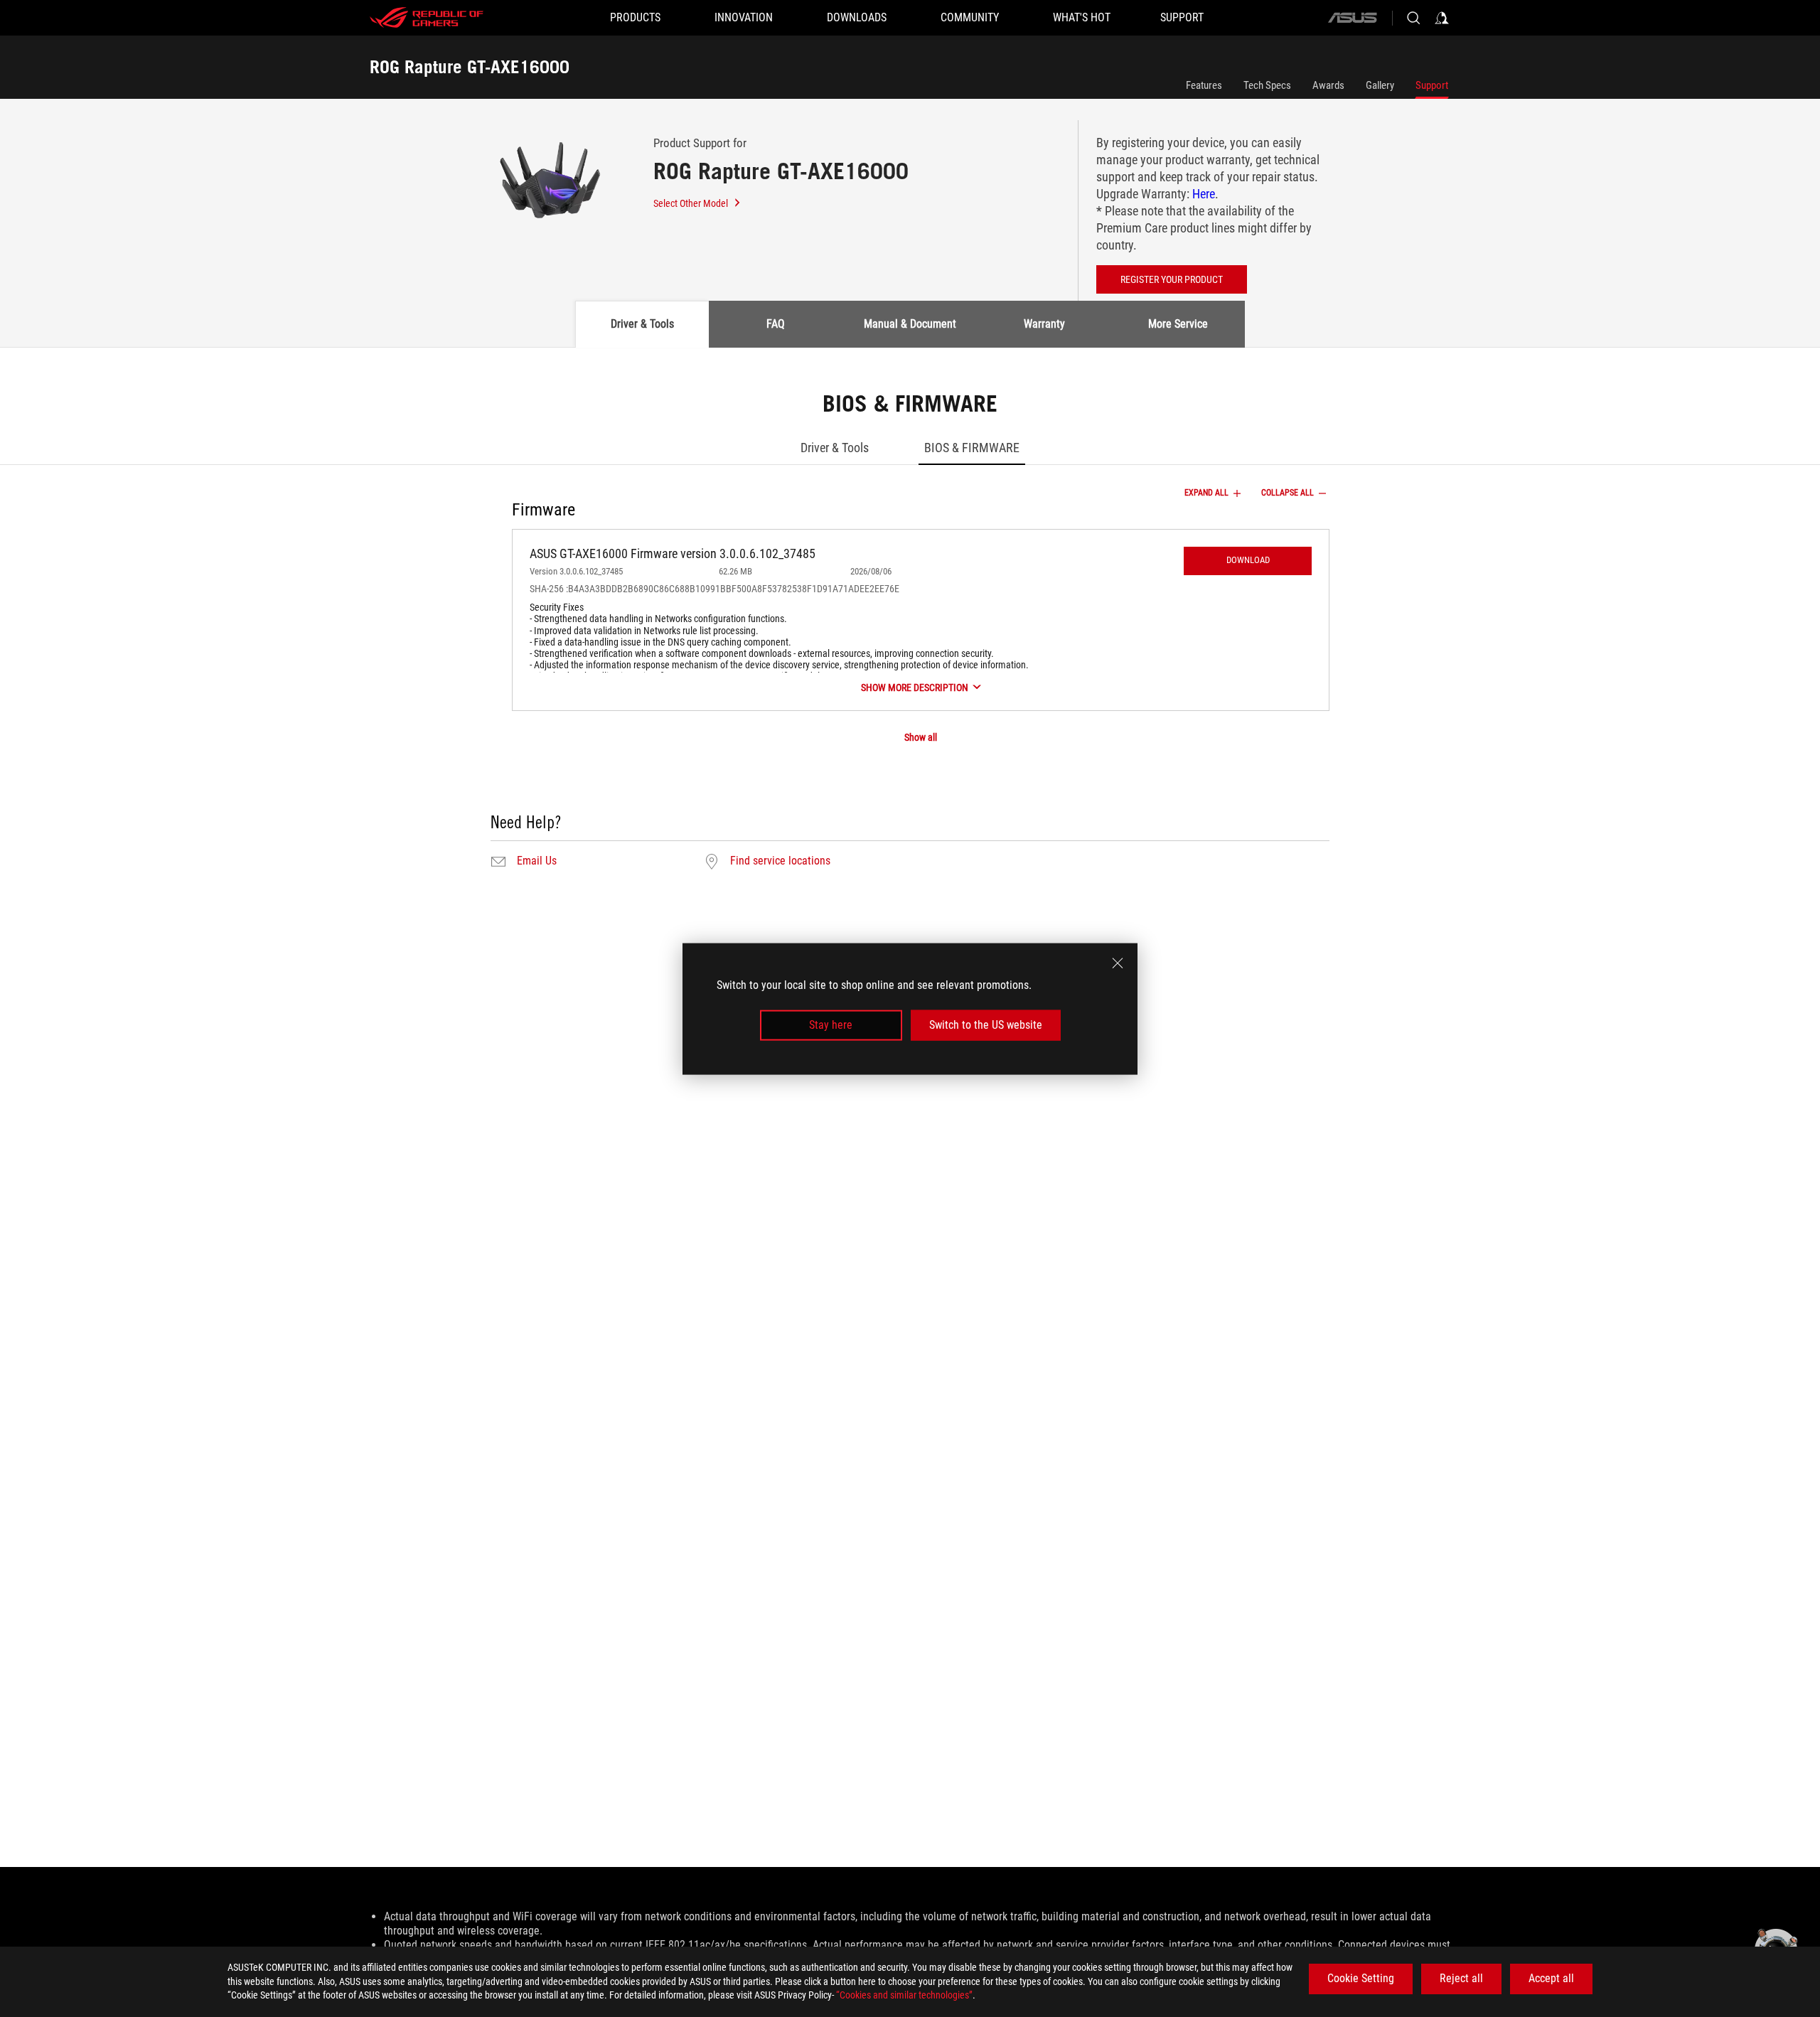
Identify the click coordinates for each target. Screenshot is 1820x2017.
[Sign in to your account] (1442, 18)
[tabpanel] (910, 632)
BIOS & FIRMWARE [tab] (972, 448)
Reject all (1461, 1978)
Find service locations (780, 861)
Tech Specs (1267, 85)
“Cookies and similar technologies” (904, 1995)
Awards (1328, 85)
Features (1204, 85)
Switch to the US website (986, 1025)
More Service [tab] (1178, 324)
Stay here (831, 1025)
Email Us (537, 861)
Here (1204, 194)
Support (1432, 85)
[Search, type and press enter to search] (1413, 18)
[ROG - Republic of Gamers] (427, 18)
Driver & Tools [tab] (642, 324)
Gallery (1380, 85)
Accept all (1551, 1978)
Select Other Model (691, 203)
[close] (1118, 963)
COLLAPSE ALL (1288, 493)
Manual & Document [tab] (910, 324)
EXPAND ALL (1206, 493)
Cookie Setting (1361, 1978)
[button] (1248, 561)
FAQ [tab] (776, 324)
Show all (921, 737)
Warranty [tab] (1044, 324)
